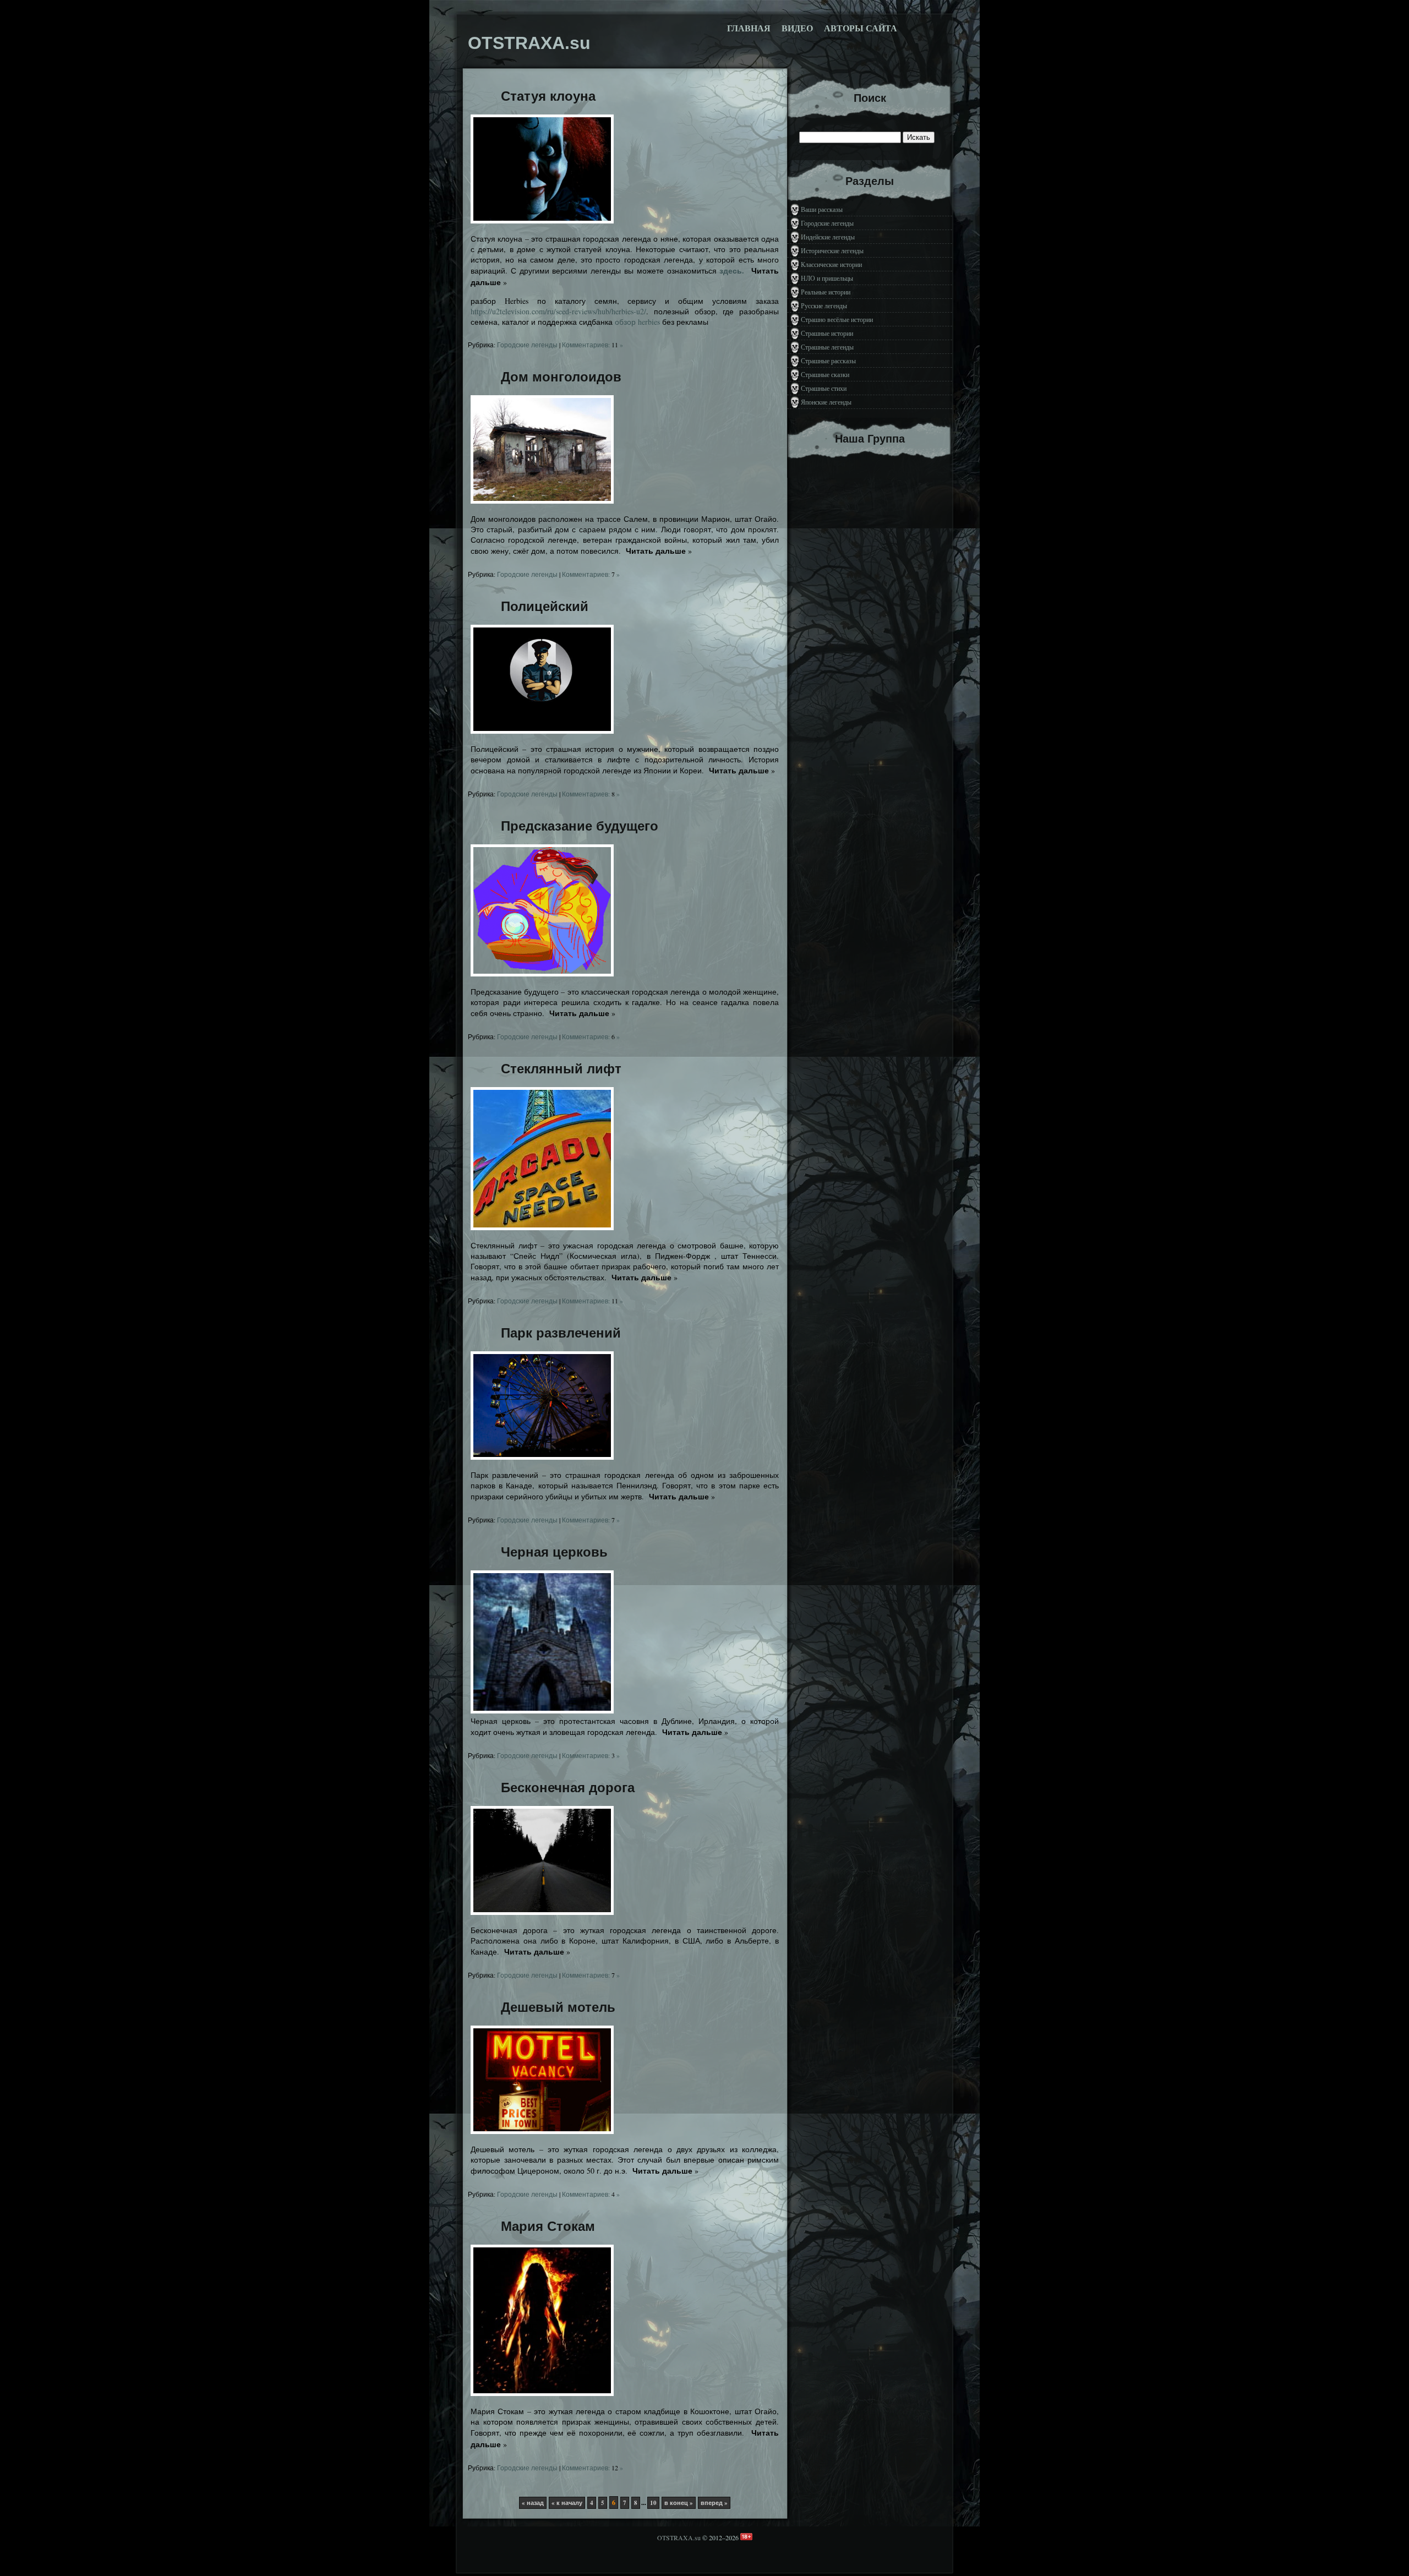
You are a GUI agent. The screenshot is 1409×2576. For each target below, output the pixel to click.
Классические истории (831, 264)
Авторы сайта (861, 28)
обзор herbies (637, 322)
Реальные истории (826, 292)
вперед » (714, 2503)
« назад (533, 2503)
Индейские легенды (828, 237)
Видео (797, 28)
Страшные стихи (824, 388)
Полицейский (545, 606)
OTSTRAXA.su (679, 2537)
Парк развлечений (561, 1333)
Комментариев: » (592, 345)
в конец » (679, 2503)
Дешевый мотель (558, 2007)
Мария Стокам (548, 2226)
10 (653, 2503)
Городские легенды (527, 345)
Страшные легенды (827, 347)
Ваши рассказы (822, 209)
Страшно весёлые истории (837, 319)
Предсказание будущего (580, 826)
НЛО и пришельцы (827, 278)
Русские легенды (824, 305)
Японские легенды (826, 402)
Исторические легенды (832, 250)
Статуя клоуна (548, 96)
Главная (749, 28)
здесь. (732, 271)
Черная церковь (554, 1552)
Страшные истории (827, 333)
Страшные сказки (825, 374)
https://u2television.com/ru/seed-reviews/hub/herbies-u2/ (558, 311)
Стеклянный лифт (561, 1069)
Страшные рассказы (828, 361)
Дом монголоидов (561, 377)
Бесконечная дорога (568, 1788)
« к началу (567, 2503)
